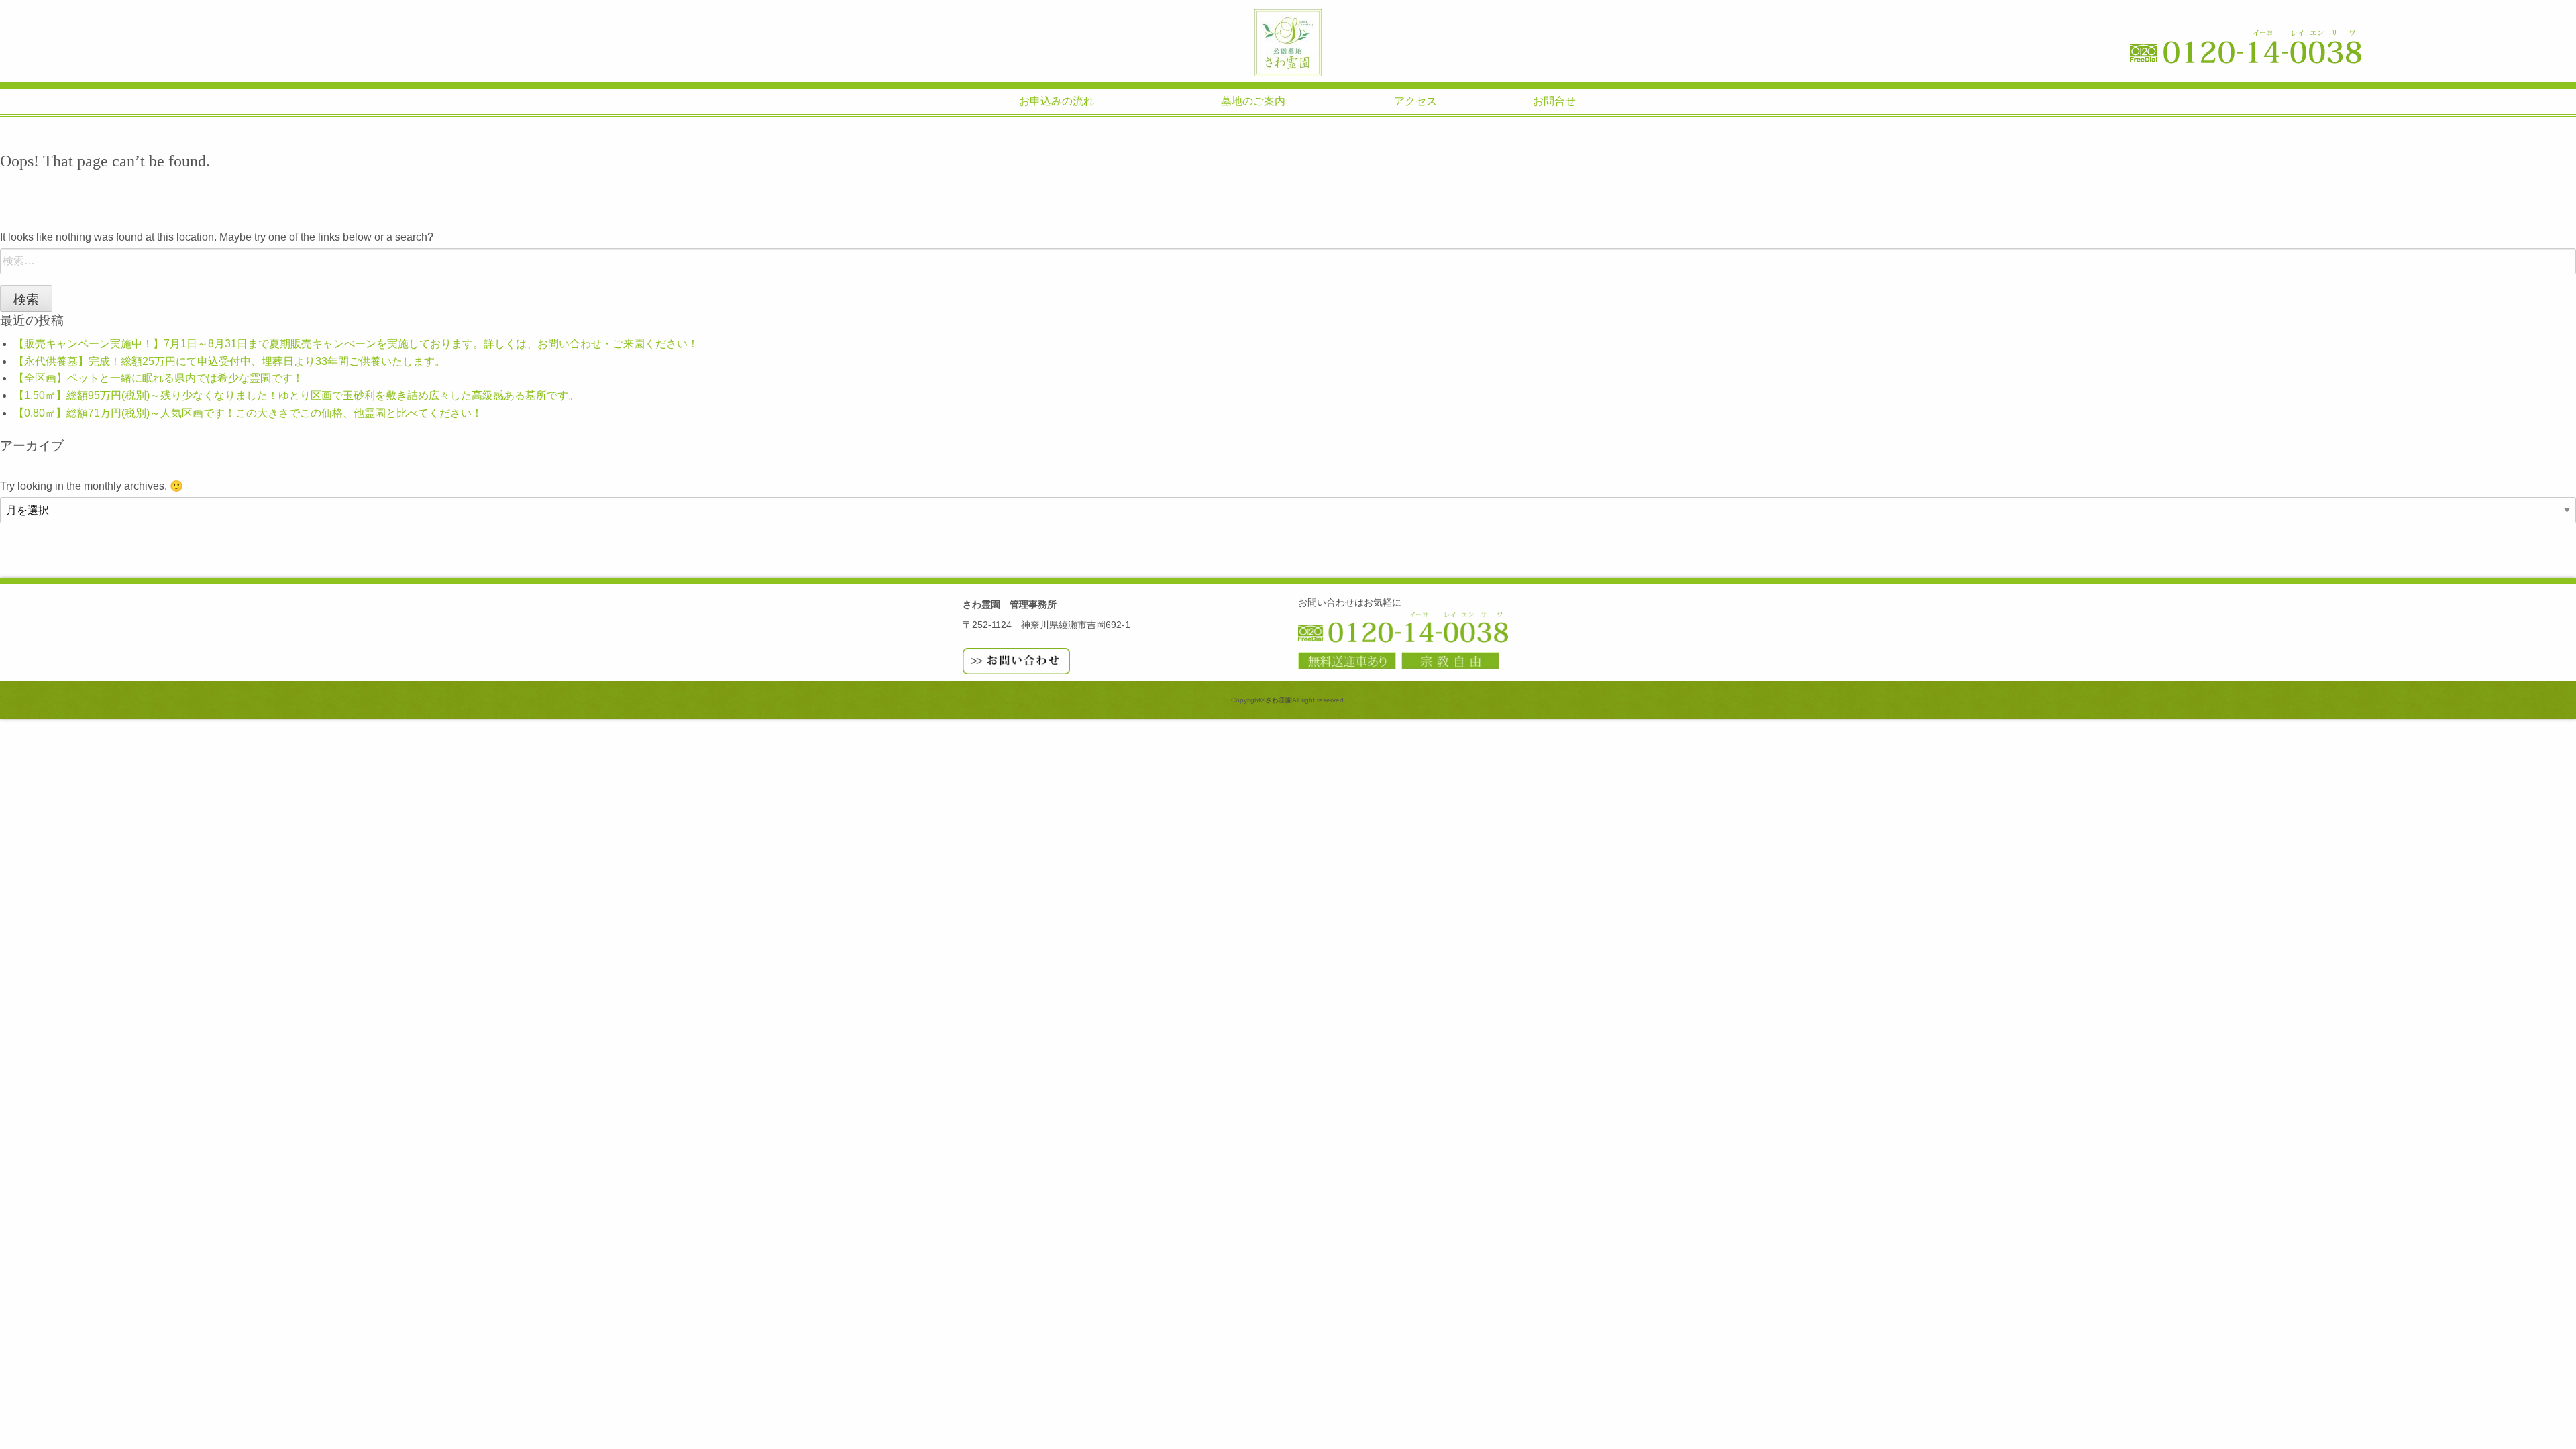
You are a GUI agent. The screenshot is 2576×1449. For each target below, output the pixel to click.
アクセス (1415, 101)
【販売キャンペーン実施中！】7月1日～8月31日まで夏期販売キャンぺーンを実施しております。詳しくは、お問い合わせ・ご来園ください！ (356, 344)
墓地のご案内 (1253, 101)
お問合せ (1554, 101)
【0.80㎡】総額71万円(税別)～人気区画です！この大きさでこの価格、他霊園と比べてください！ (248, 413)
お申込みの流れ (1057, 101)
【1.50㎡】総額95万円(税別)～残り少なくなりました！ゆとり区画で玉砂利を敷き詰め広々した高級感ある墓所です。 (296, 395)
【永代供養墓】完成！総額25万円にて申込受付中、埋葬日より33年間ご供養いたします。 (229, 361)
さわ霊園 (1288, 43)
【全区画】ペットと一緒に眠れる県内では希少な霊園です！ (158, 378)
